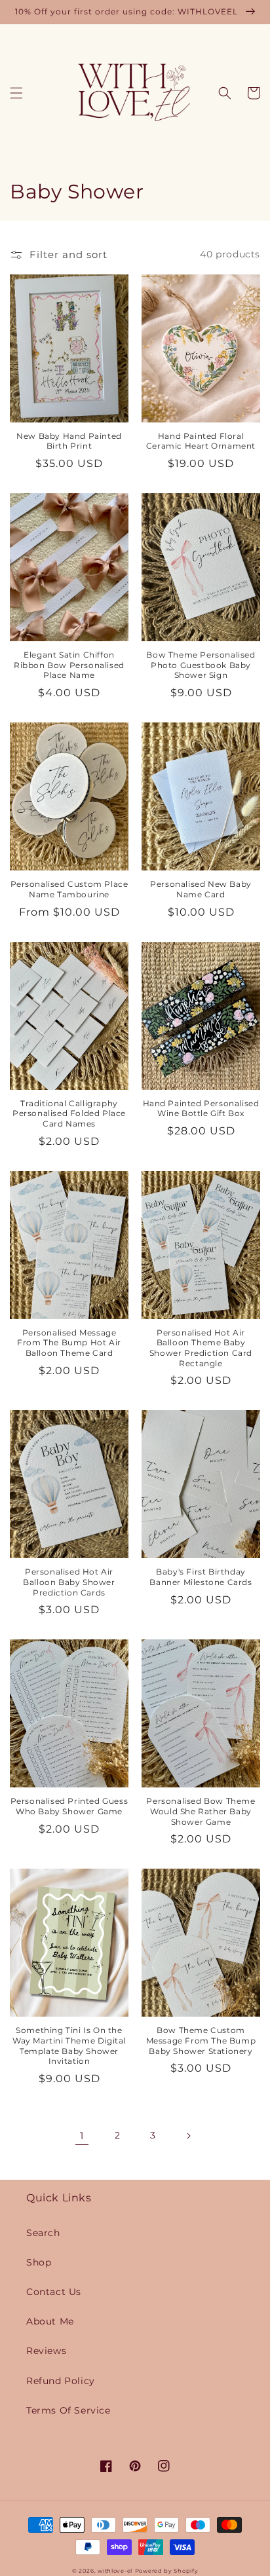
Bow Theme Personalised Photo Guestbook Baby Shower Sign (201, 665)
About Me (50, 2321)
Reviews (46, 2351)
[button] (16, 93)
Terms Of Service (68, 2410)
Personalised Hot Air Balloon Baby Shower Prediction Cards (69, 1582)
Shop (39, 2262)
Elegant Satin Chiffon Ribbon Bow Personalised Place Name (69, 665)
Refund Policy (61, 2381)
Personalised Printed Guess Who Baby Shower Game (69, 1806)
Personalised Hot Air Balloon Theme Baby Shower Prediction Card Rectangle (201, 1348)
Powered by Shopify (167, 2571)
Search (43, 2233)
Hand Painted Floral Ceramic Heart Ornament (201, 441)
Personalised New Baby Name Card (201, 889)
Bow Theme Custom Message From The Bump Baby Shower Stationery (201, 2040)
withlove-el (115, 2571)
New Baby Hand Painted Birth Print (69, 441)
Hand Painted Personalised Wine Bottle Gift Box (201, 1109)
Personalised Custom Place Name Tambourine (69, 889)
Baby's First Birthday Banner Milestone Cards (201, 1577)
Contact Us (54, 2292)
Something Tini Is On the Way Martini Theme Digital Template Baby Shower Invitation (69, 2045)
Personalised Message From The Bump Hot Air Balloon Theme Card (69, 1343)
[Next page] (188, 2136)
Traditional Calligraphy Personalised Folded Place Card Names (69, 1113)
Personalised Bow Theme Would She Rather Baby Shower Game (201, 1811)
